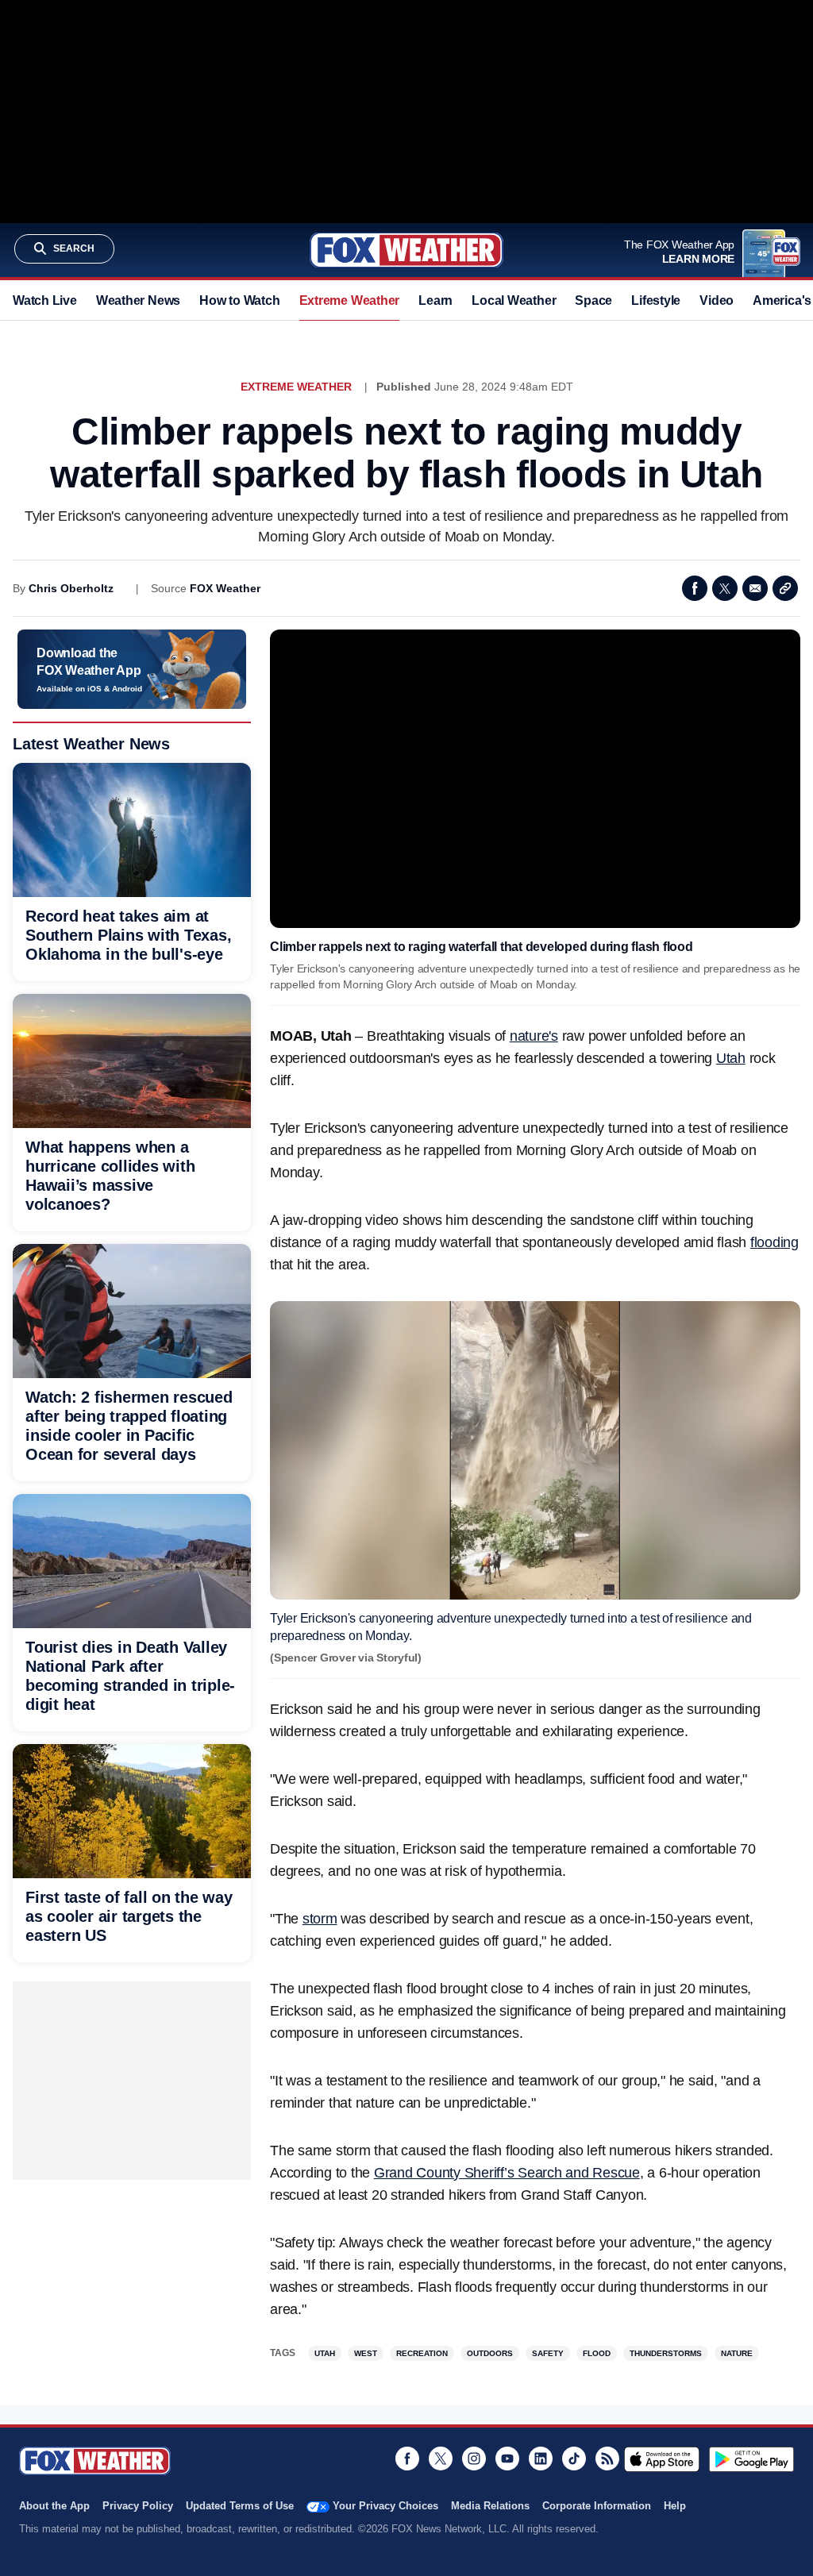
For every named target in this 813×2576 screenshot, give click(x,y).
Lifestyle (656, 300)
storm (320, 1919)
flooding (774, 1242)
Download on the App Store (662, 2459)
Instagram (474, 2459)
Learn (435, 300)
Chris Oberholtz (71, 588)
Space (593, 300)
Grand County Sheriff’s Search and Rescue (507, 2173)
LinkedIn (541, 2459)
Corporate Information (597, 2506)
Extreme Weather (350, 300)
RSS (607, 2459)
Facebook (695, 588)
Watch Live (45, 300)
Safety (548, 2353)
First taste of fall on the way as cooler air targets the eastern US (129, 1916)
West (366, 2353)
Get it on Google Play (751, 2459)
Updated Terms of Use (240, 2506)
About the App (54, 2506)
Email (755, 588)
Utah (731, 1058)
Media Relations (490, 2506)
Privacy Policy (138, 2506)
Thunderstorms (666, 2353)
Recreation (422, 2353)
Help (675, 2506)
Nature (737, 2353)
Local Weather (514, 300)
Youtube (507, 2459)
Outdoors (490, 2353)
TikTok (574, 2459)
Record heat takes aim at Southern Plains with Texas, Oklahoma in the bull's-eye (128, 935)
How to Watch (239, 300)
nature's (534, 1036)
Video (717, 300)
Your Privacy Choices (385, 2506)
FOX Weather (225, 588)
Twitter (725, 588)
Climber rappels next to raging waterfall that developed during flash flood (482, 947)
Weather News (138, 300)
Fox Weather (406, 250)
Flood (597, 2353)
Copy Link (785, 588)
